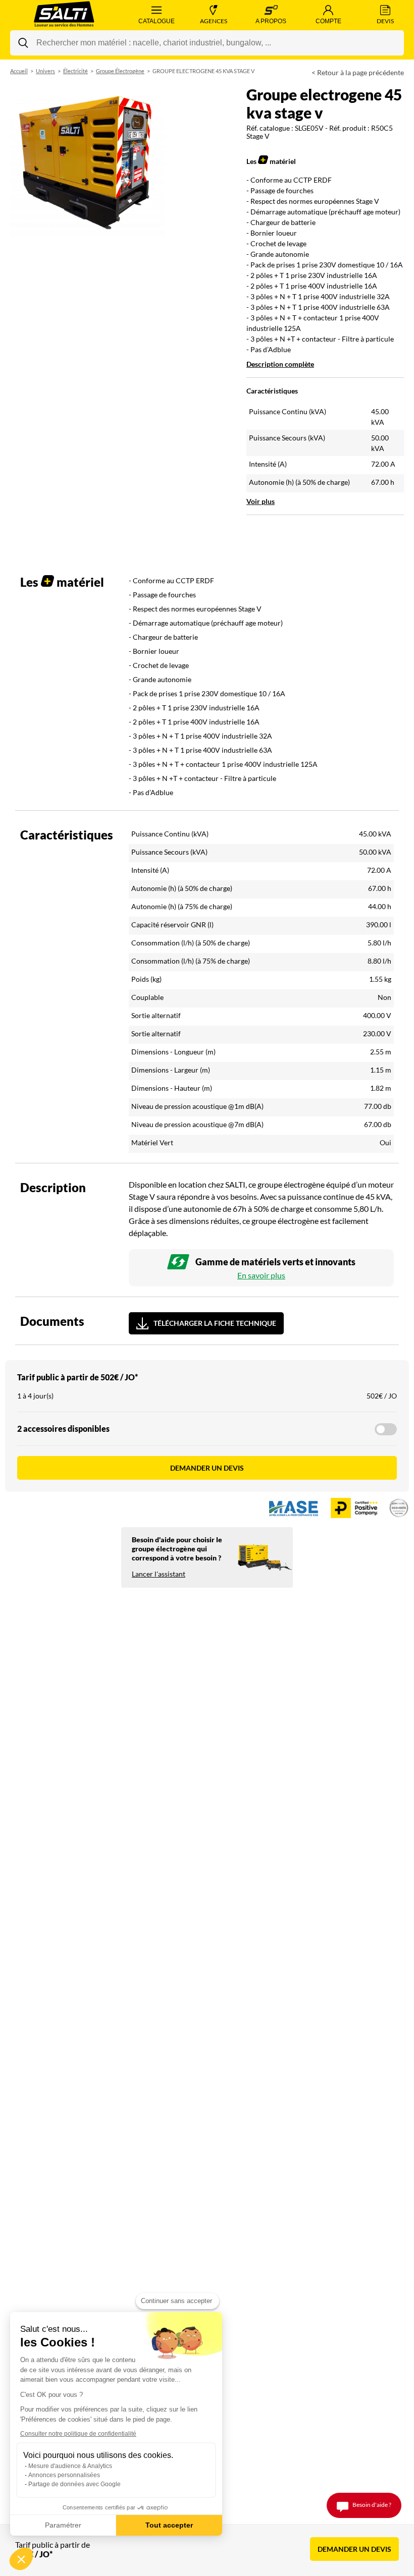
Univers (45, 71)
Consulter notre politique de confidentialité (78, 2434)
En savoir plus (261, 1275)
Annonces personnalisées (64, 2475)
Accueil (19, 71)
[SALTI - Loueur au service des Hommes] (64, 15)
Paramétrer (63, 2525)
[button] (21, 2559)
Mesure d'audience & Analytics (70, 2466)
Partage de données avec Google (74, 2484)
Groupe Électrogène (120, 71)
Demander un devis (207, 1468)
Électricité (75, 71)
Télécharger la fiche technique (215, 1323)
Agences (214, 21)
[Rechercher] (23, 43)
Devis (385, 21)
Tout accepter (169, 2525)
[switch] (386, 1429)
